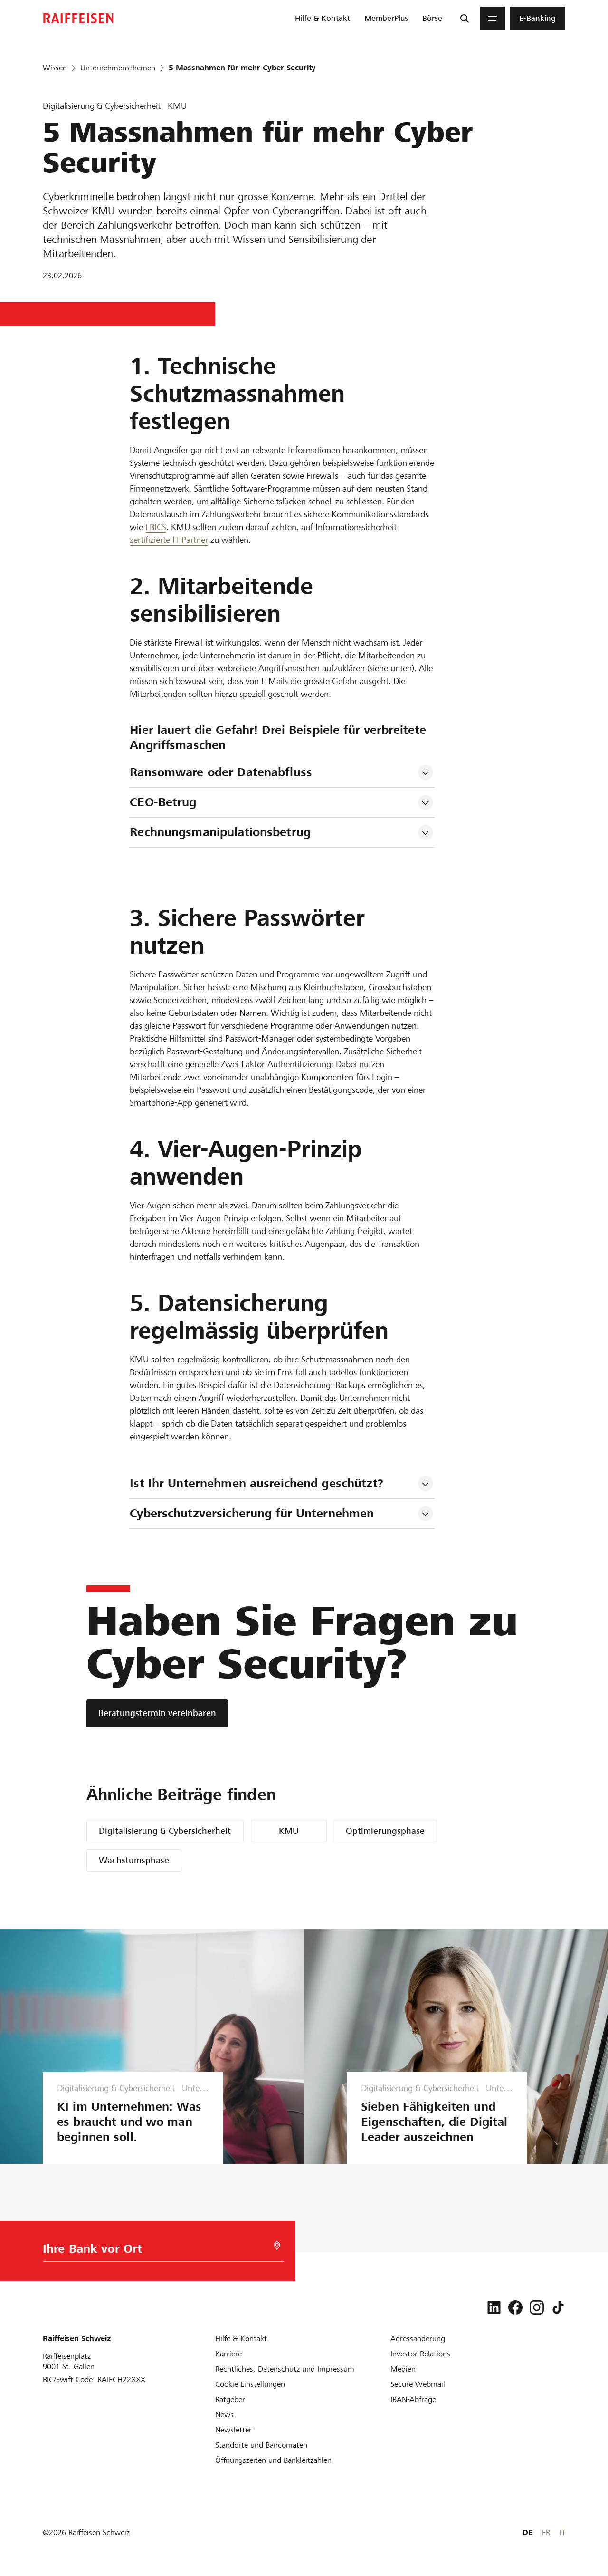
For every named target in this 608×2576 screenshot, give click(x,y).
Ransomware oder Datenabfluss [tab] (221, 772)
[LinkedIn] (494, 2307)
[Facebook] (515, 2307)
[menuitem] (323, 19)
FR (546, 2533)
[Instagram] (537, 2307)
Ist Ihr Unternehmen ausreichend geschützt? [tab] (256, 1483)
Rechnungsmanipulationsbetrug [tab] (220, 832)
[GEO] (277, 2246)
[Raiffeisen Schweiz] (78, 18)
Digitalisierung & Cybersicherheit (165, 1831)
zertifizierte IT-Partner (169, 540)
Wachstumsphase (134, 1860)
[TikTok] (558, 2307)
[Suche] (465, 19)
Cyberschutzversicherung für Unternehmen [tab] (252, 1513)
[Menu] (493, 19)
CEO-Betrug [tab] (163, 802)
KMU (289, 1831)
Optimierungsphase (385, 1831)
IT (562, 2533)
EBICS (156, 527)
